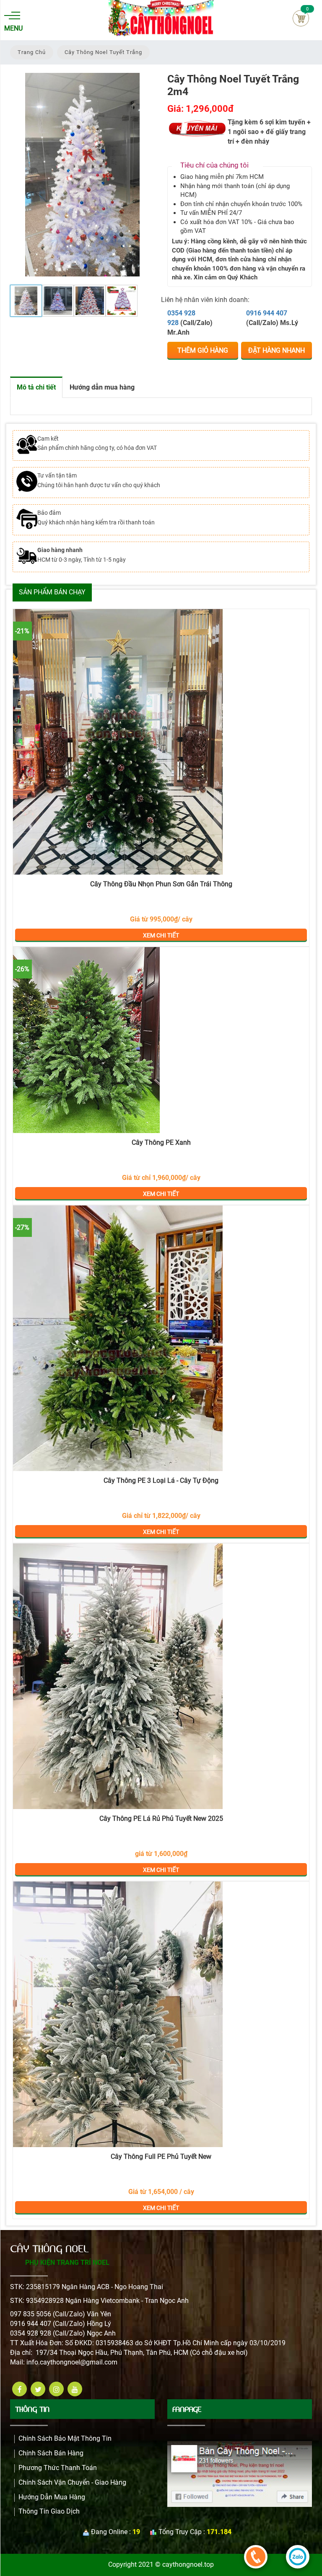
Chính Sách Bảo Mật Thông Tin (65, 2438)
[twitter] (38, 2389)
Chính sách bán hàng (51, 2453)
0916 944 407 (267, 313)
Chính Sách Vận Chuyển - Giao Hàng (72, 2482)
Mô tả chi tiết (36, 387)
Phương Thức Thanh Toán (58, 2468)
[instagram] (56, 2389)
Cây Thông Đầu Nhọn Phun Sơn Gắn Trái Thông (161, 884)
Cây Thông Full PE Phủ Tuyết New (161, 2157)
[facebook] (19, 2389)
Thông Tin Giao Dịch (49, 2511)
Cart (301, 18)
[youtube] (75, 2389)
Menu (12, 28)
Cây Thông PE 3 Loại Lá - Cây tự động (161, 1480)
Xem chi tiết (161, 742)
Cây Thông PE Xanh (161, 1142)
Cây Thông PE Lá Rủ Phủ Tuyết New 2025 (161, 1818)
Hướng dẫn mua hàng (102, 387)
